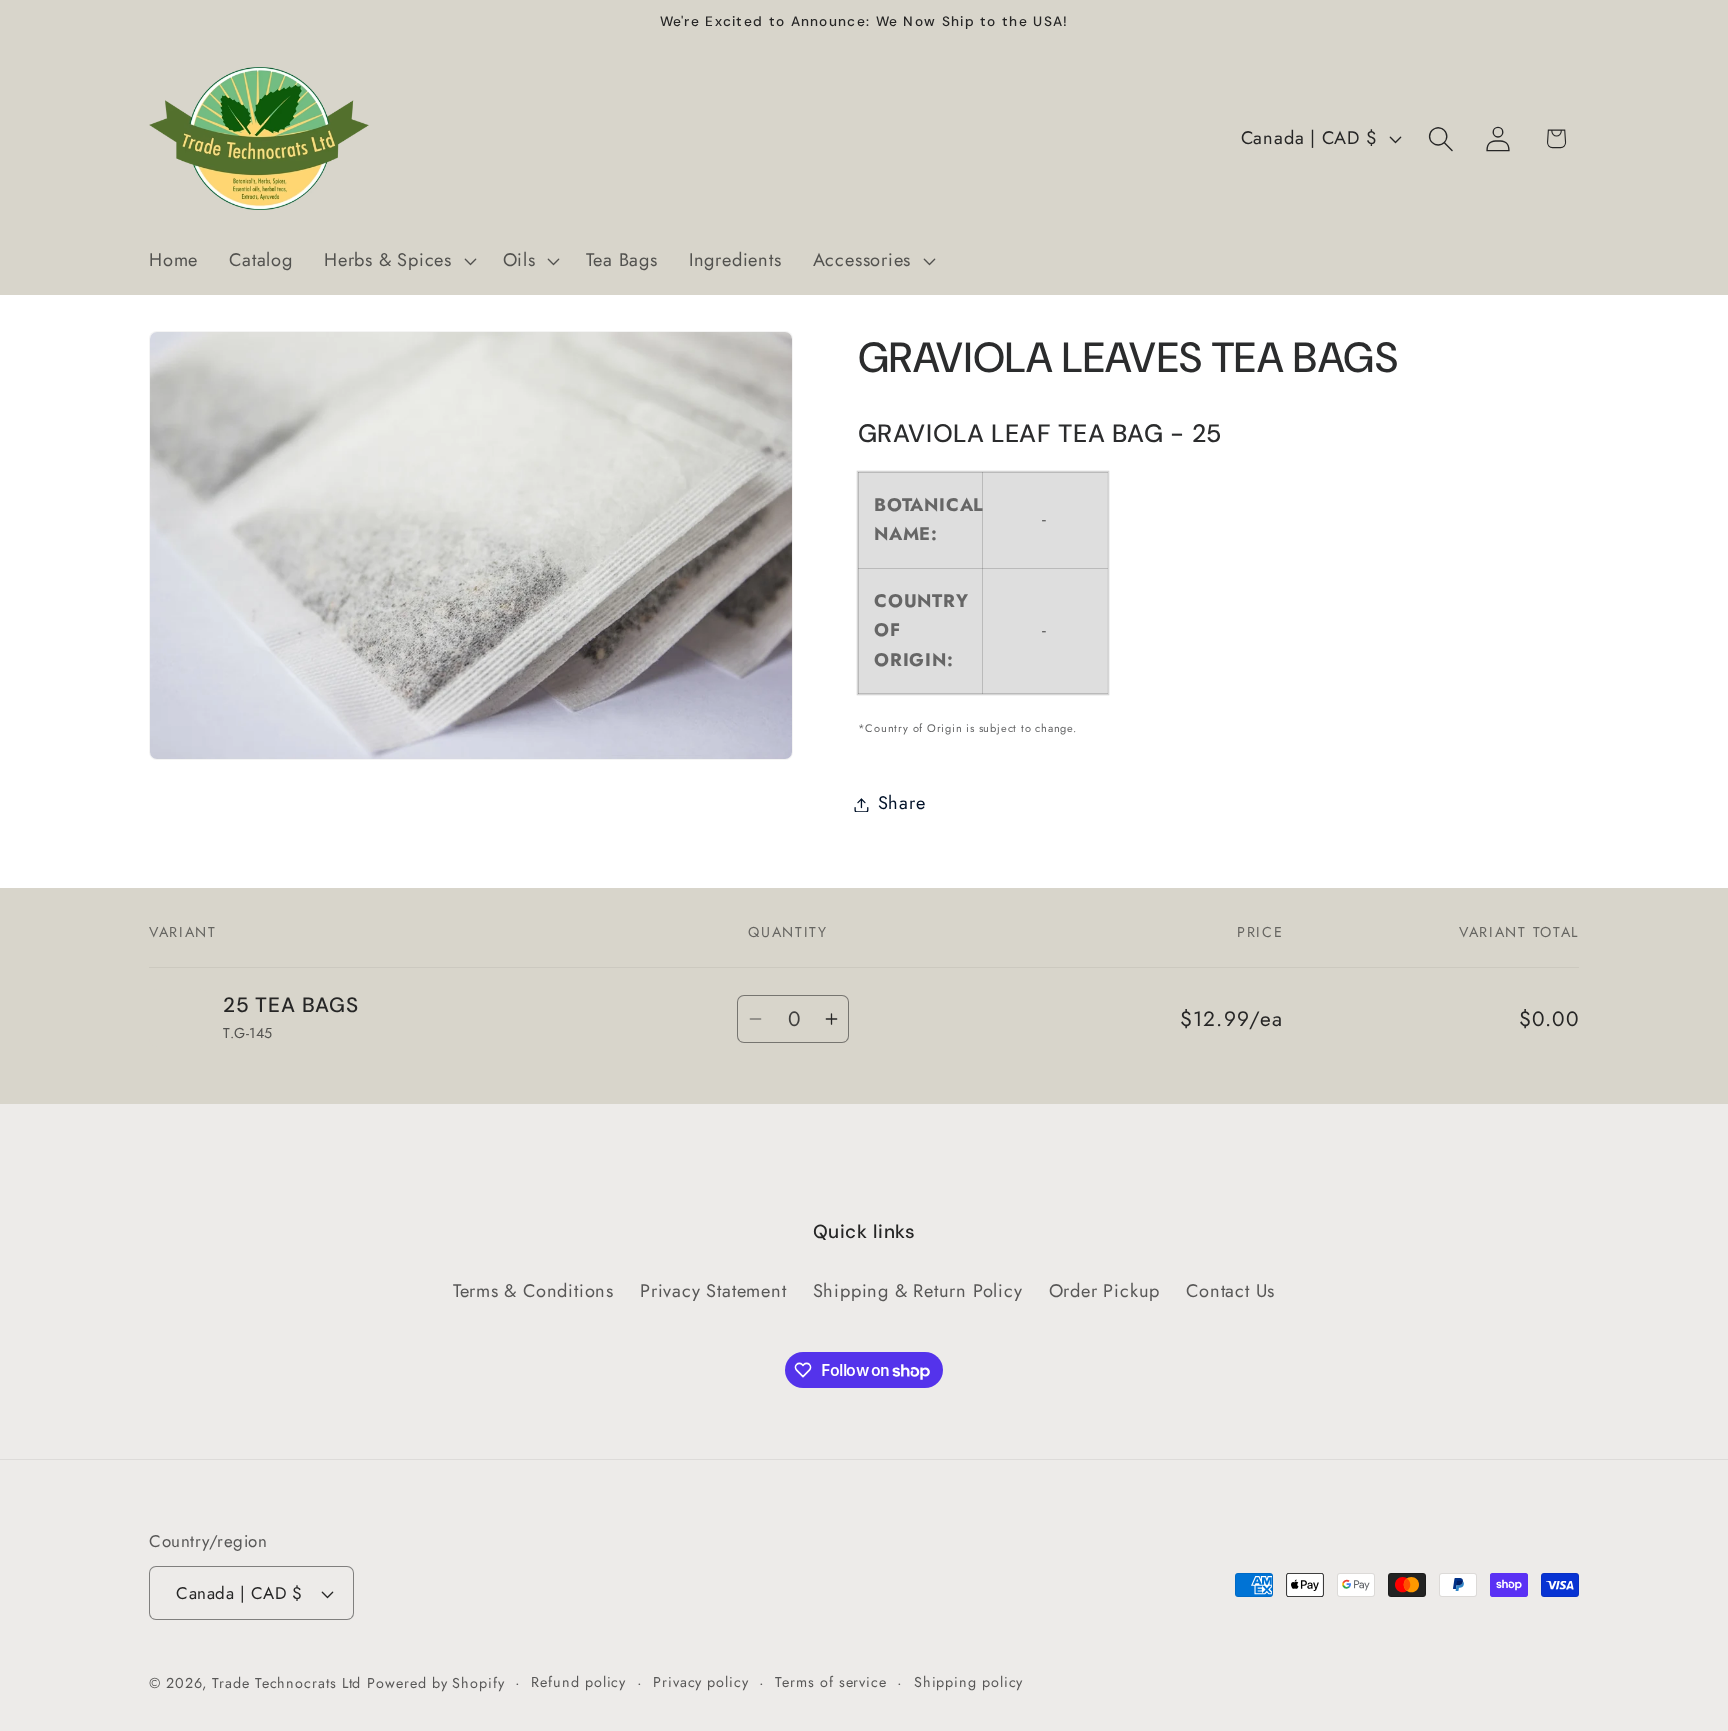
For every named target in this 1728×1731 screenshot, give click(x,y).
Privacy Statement (713, 1291)
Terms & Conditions (533, 1291)
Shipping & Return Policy (918, 1291)
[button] (397, 261)
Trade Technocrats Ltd (286, 1683)
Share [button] (902, 804)
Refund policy (578, 1682)
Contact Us (1230, 1291)
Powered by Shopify (435, 1683)
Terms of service (831, 1682)
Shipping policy (969, 1682)
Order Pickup (1104, 1291)
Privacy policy (701, 1682)
